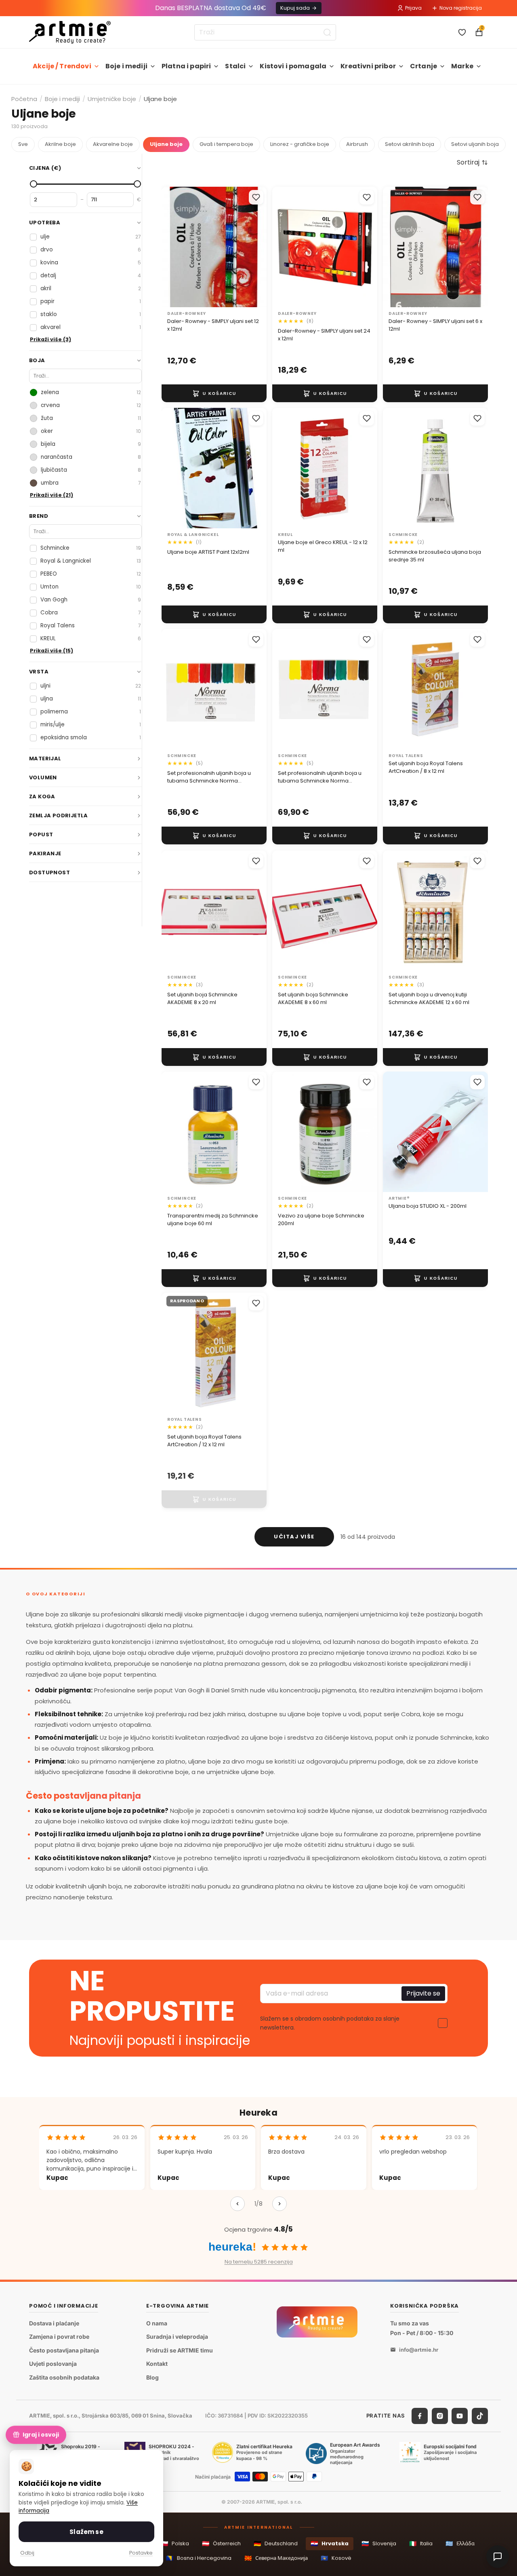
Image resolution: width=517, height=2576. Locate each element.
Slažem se (86, 2532)
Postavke (141, 2553)
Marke (462, 66)
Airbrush (357, 144)
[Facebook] (420, 2416)
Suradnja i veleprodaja (177, 2337)
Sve (23, 144)
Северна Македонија (276, 2558)
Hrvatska (330, 2543)
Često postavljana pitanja (64, 2350)
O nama (157, 2323)
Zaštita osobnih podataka (64, 2377)
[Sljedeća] (280, 2204)
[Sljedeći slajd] (473, 1132)
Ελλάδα (460, 2543)
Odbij (27, 2553)
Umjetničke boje (112, 99)
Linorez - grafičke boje (300, 144)
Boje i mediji (126, 66)
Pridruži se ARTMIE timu (180, 2350)
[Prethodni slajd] (397, 1132)
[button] (472, 162)
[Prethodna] (237, 2204)
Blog (152, 2377)
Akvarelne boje (113, 144)
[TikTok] (480, 2416)
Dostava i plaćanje (54, 2323)
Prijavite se (423, 1994)
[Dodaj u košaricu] (214, 393)
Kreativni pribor (368, 66)
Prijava (413, 8)
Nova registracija (461, 8)
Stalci (235, 66)
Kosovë (336, 2558)
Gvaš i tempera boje (226, 144)
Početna (24, 99)
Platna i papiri (186, 66)
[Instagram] (440, 2416)
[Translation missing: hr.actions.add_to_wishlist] (256, 197)
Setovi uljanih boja (475, 144)
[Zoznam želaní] (462, 32)
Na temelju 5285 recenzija (259, 2262)
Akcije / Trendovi (62, 66)
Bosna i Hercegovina (199, 2558)
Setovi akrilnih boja (410, 144)
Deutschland (276, 2543)
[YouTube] (460, 2416)
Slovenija (379, 2543)
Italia (421, 2543)
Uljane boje (166, 144)
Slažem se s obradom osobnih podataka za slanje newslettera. (330, 2023)
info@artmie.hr (419, 2350)
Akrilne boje (60, 144)
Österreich (221, 2543)
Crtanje (423, 66)
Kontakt (157, 2364)
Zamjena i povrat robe (59, 2337)
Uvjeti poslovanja (53, 2364)
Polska (175, 2543)
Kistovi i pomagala (293, 66)
